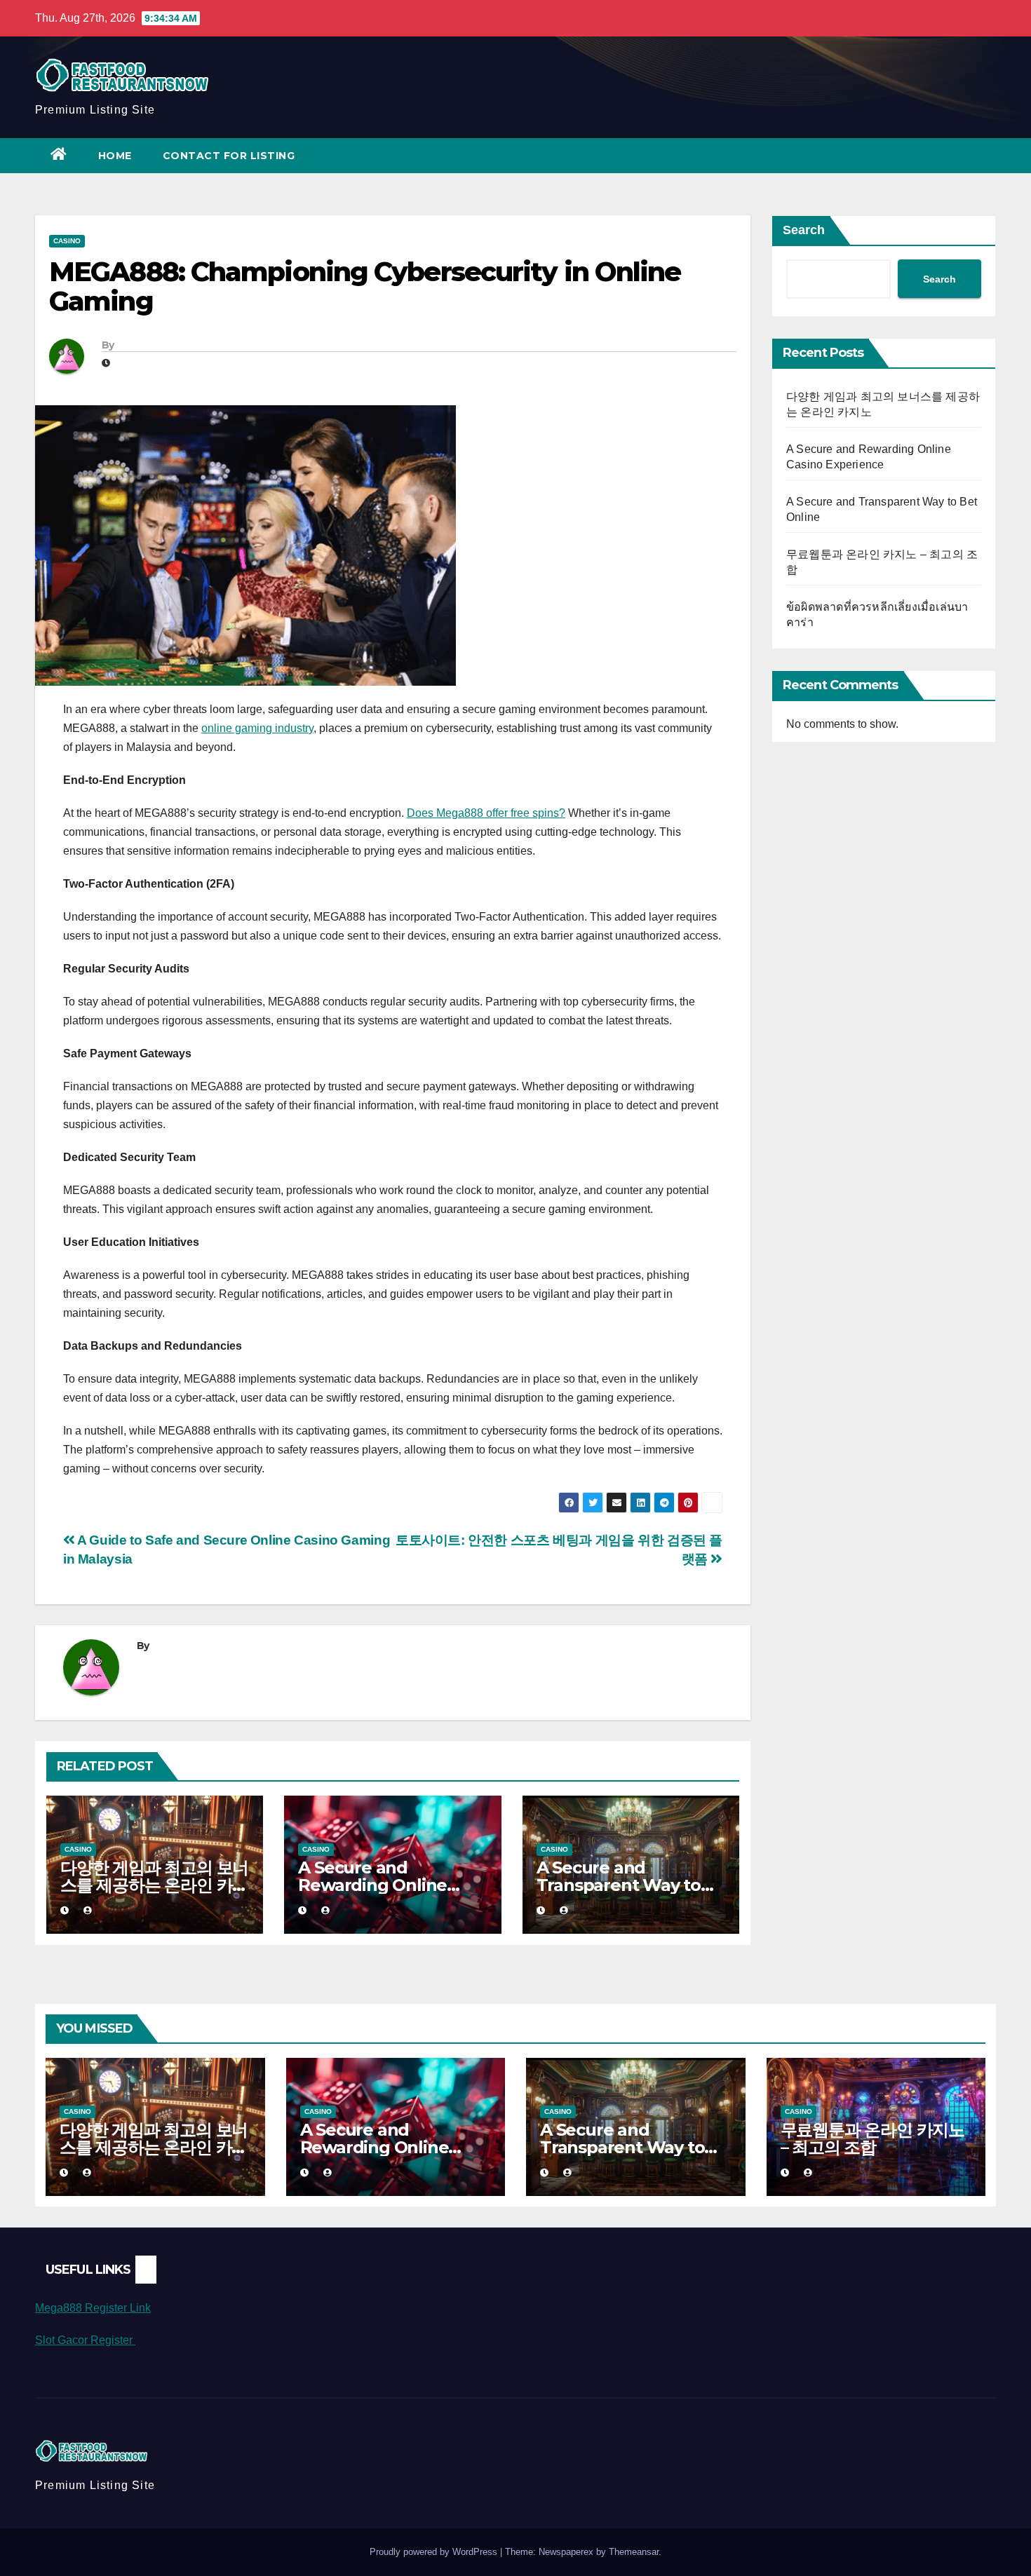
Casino (67, 241)
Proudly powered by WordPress (435, 2552)
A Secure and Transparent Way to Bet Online (619, 1885)
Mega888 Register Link (93, 2308)
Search (804, 230)
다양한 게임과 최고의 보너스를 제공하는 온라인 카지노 (154, 1885)
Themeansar (634, 2552)
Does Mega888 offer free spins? (486, 813)
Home (115, 156)
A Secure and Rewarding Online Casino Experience (374, 1885)
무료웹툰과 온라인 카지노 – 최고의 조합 (872, 2138)
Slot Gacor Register (85, 2340)
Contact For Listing (229, 156)
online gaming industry (257, 728)
